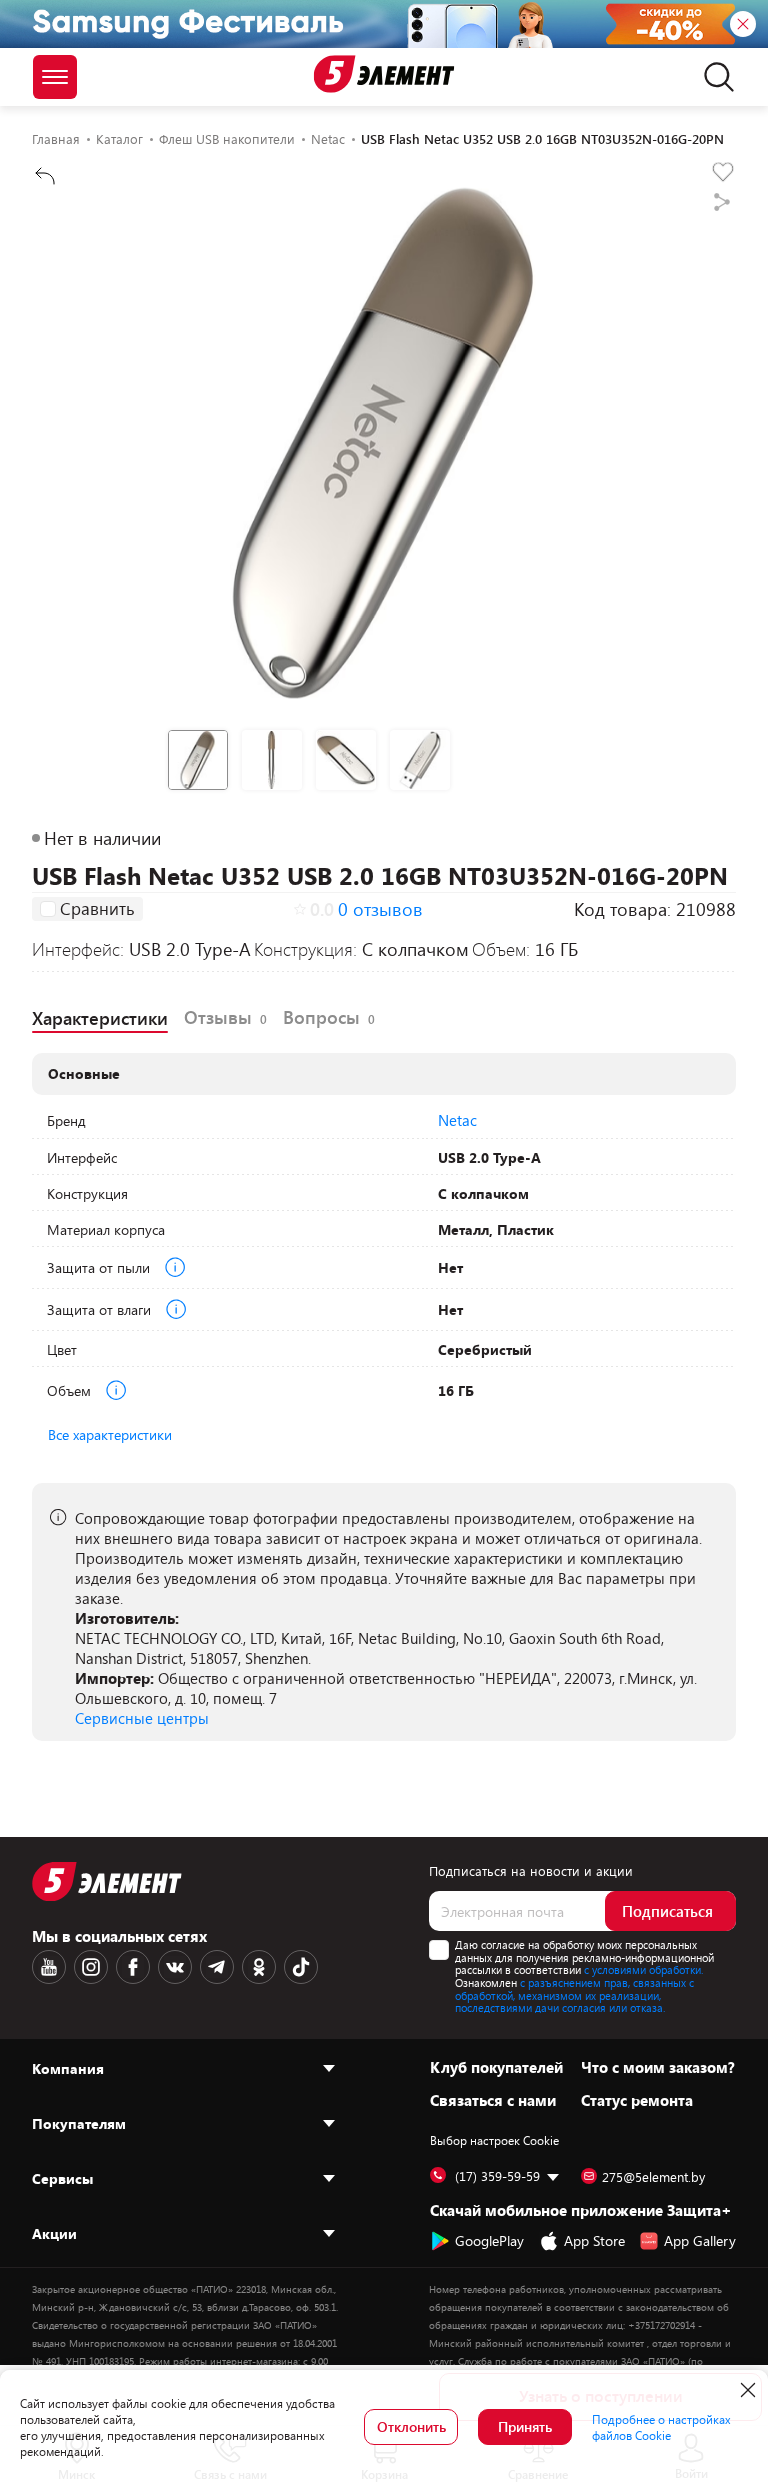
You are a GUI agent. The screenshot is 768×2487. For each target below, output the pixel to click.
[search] (713, 77)
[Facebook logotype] (133, 1967)
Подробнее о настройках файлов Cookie (661, 2427)
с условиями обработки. (643, 1969)
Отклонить (411, 2426)
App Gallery (700, 2240)
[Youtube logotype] (49, 1967)
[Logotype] (384, 74)
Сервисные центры (142, 1718)
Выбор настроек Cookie (494, 2140)
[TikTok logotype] (301, 1967)
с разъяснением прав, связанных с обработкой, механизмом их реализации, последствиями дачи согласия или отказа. (574, 1995)
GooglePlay (489, 2240)
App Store (594, 2240)
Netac (457, 1120)
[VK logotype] (175, 1967)
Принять (525, 2426)
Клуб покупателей (496, 2067)
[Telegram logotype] (217, 1967)
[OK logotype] (259, 1967)
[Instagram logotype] (91, 1967)
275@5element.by (653, 2177)
